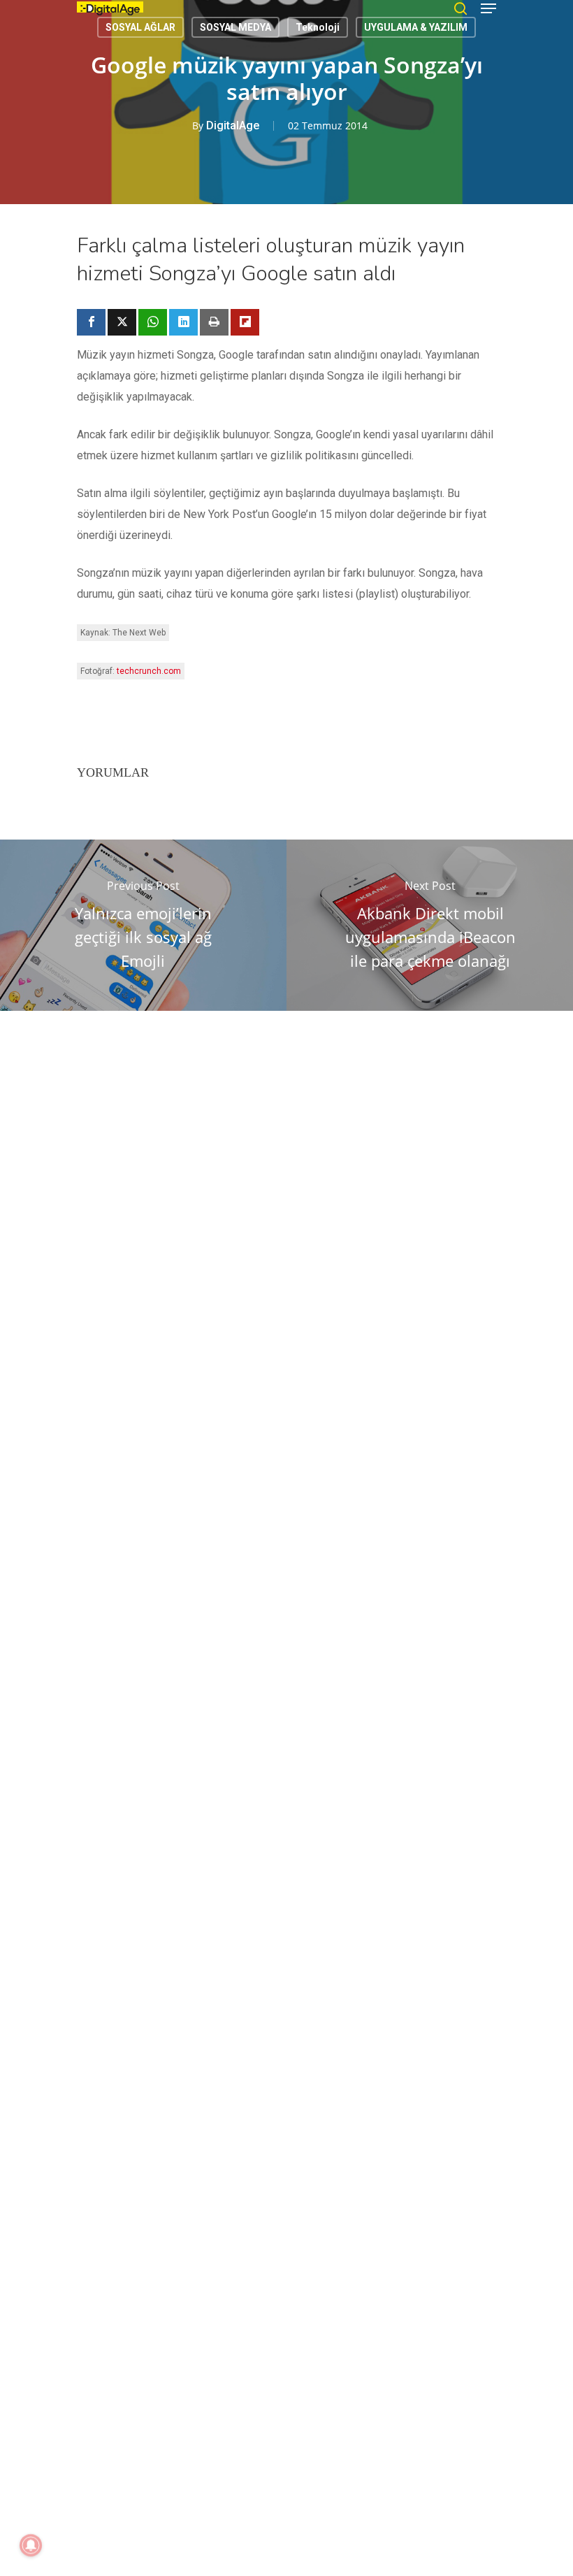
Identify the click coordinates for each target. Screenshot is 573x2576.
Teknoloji (318, 27)
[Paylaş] (91, 322)
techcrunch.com (149, 671)
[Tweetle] (122, 322)
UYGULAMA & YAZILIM (416, 27)
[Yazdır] (214, 322)
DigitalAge (233, 125)
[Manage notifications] (31, 2545)
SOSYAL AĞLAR (140, 27)
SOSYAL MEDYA (235, 27)
